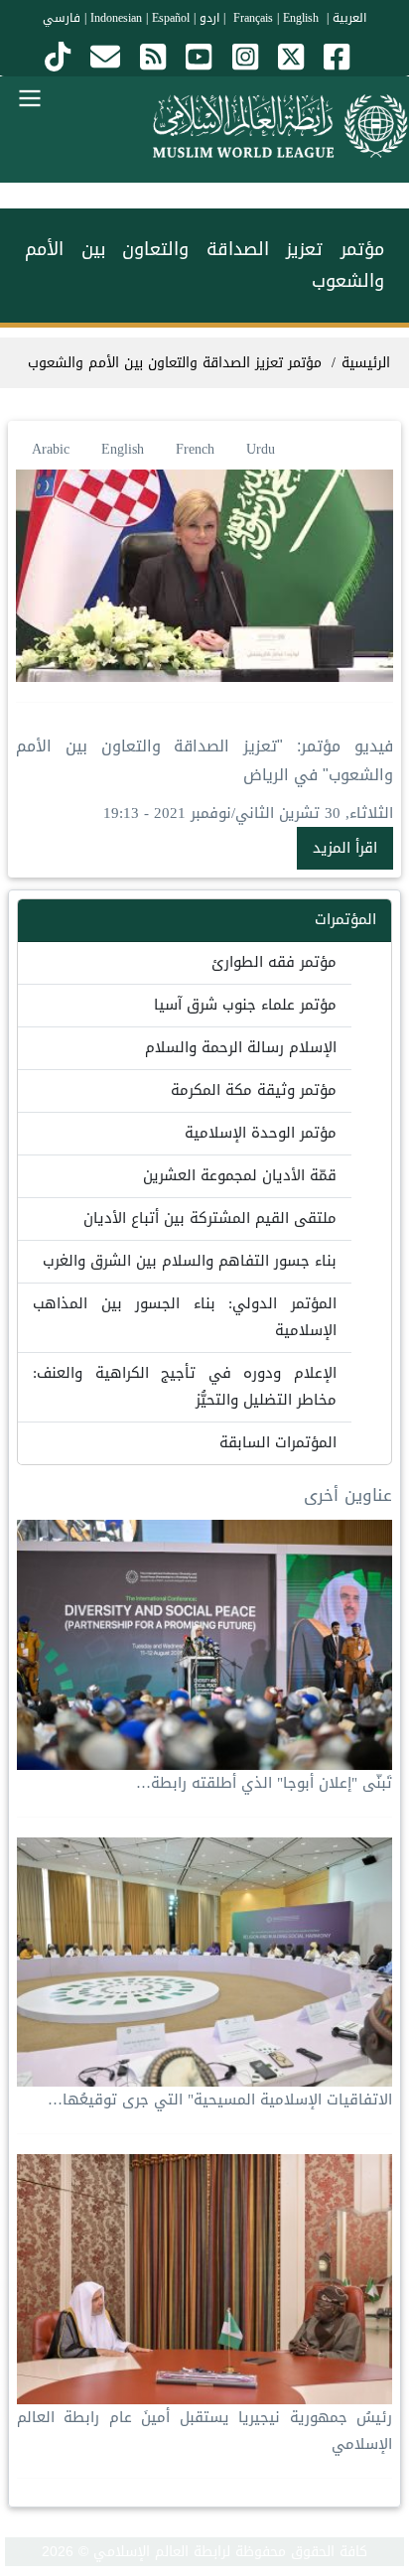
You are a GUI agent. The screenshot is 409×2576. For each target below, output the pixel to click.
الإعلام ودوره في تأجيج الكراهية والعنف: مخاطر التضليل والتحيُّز (185, 1386)
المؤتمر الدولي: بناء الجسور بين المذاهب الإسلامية (185, 1317)
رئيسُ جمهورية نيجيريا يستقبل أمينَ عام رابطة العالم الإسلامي (204, 2431)
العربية (349, 18)
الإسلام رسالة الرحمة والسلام (241, 1047)
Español (171, 18)
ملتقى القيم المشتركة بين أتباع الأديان (210, 1218)
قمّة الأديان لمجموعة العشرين (240, 1175)
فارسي (62, 18)
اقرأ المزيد (345, 848)
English (123, 449)
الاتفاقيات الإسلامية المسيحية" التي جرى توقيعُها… (220, 2100)
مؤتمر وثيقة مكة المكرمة (254, 1090)
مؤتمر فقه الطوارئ (274, 962)
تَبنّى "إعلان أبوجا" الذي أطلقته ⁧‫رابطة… (264, 1783)
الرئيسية (366, 363)
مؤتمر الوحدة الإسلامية (261, 1133)
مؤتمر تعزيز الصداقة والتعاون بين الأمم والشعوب (175, 363)
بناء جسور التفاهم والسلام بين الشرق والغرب (190, 1261)
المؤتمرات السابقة (278, 1442)
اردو (209, 18)
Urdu (261, 449)
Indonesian (116, 18)
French (195, 449)
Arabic (51, 449)
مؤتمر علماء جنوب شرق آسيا (245, 1005)
